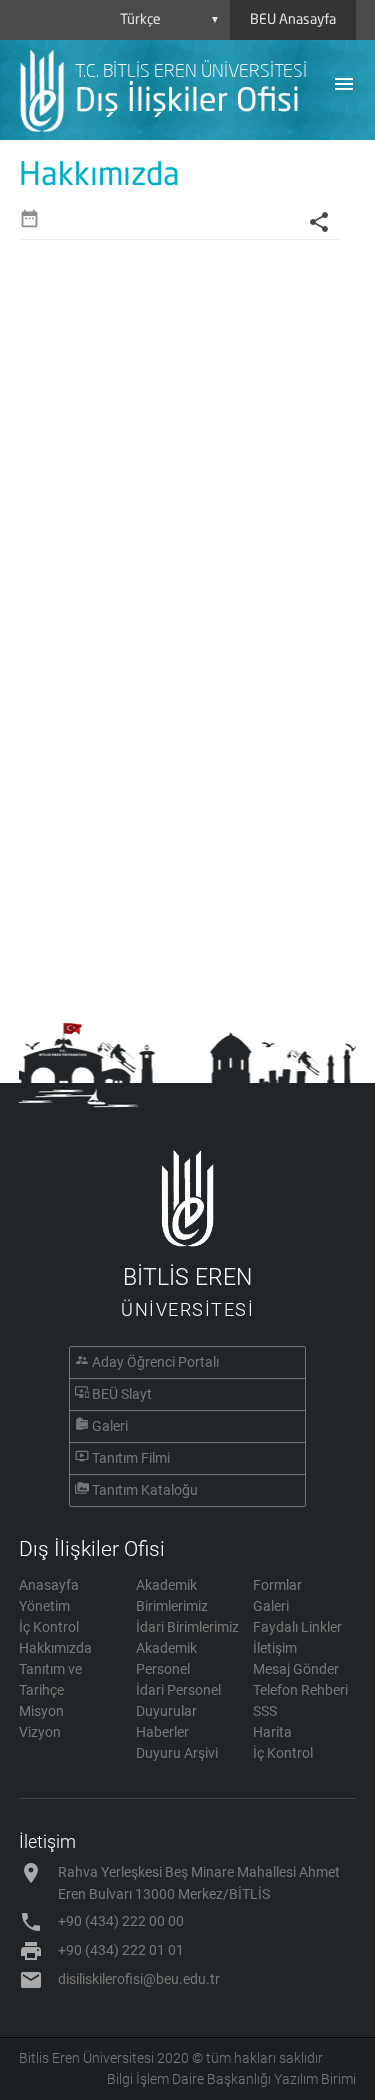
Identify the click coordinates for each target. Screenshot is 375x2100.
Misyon (41, 1711)
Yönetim (44, 1606)
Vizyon (40, 1732)
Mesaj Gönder (296, 1669)
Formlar (277, 1585)
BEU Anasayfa (293, 20)
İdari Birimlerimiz (187, 1627)
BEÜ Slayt (122, 1394)
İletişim (275, 1648)
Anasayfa (49, 1585)
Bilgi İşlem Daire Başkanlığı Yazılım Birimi (231, 2079)
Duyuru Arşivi (177, 1753)
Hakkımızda (55, 1648)
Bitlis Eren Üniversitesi (86, 2058)
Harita (272, 1732)
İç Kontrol (49, 1627)
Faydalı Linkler (297, 1627)
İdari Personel (178, 1690)
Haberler (162, 1732)
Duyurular (166, 1711)
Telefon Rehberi (300, 1690)
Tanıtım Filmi (131, 1458)
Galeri (110, 1426)
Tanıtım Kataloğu (145, 1490)
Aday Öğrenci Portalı (155, 1362)
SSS (265, 1711)
